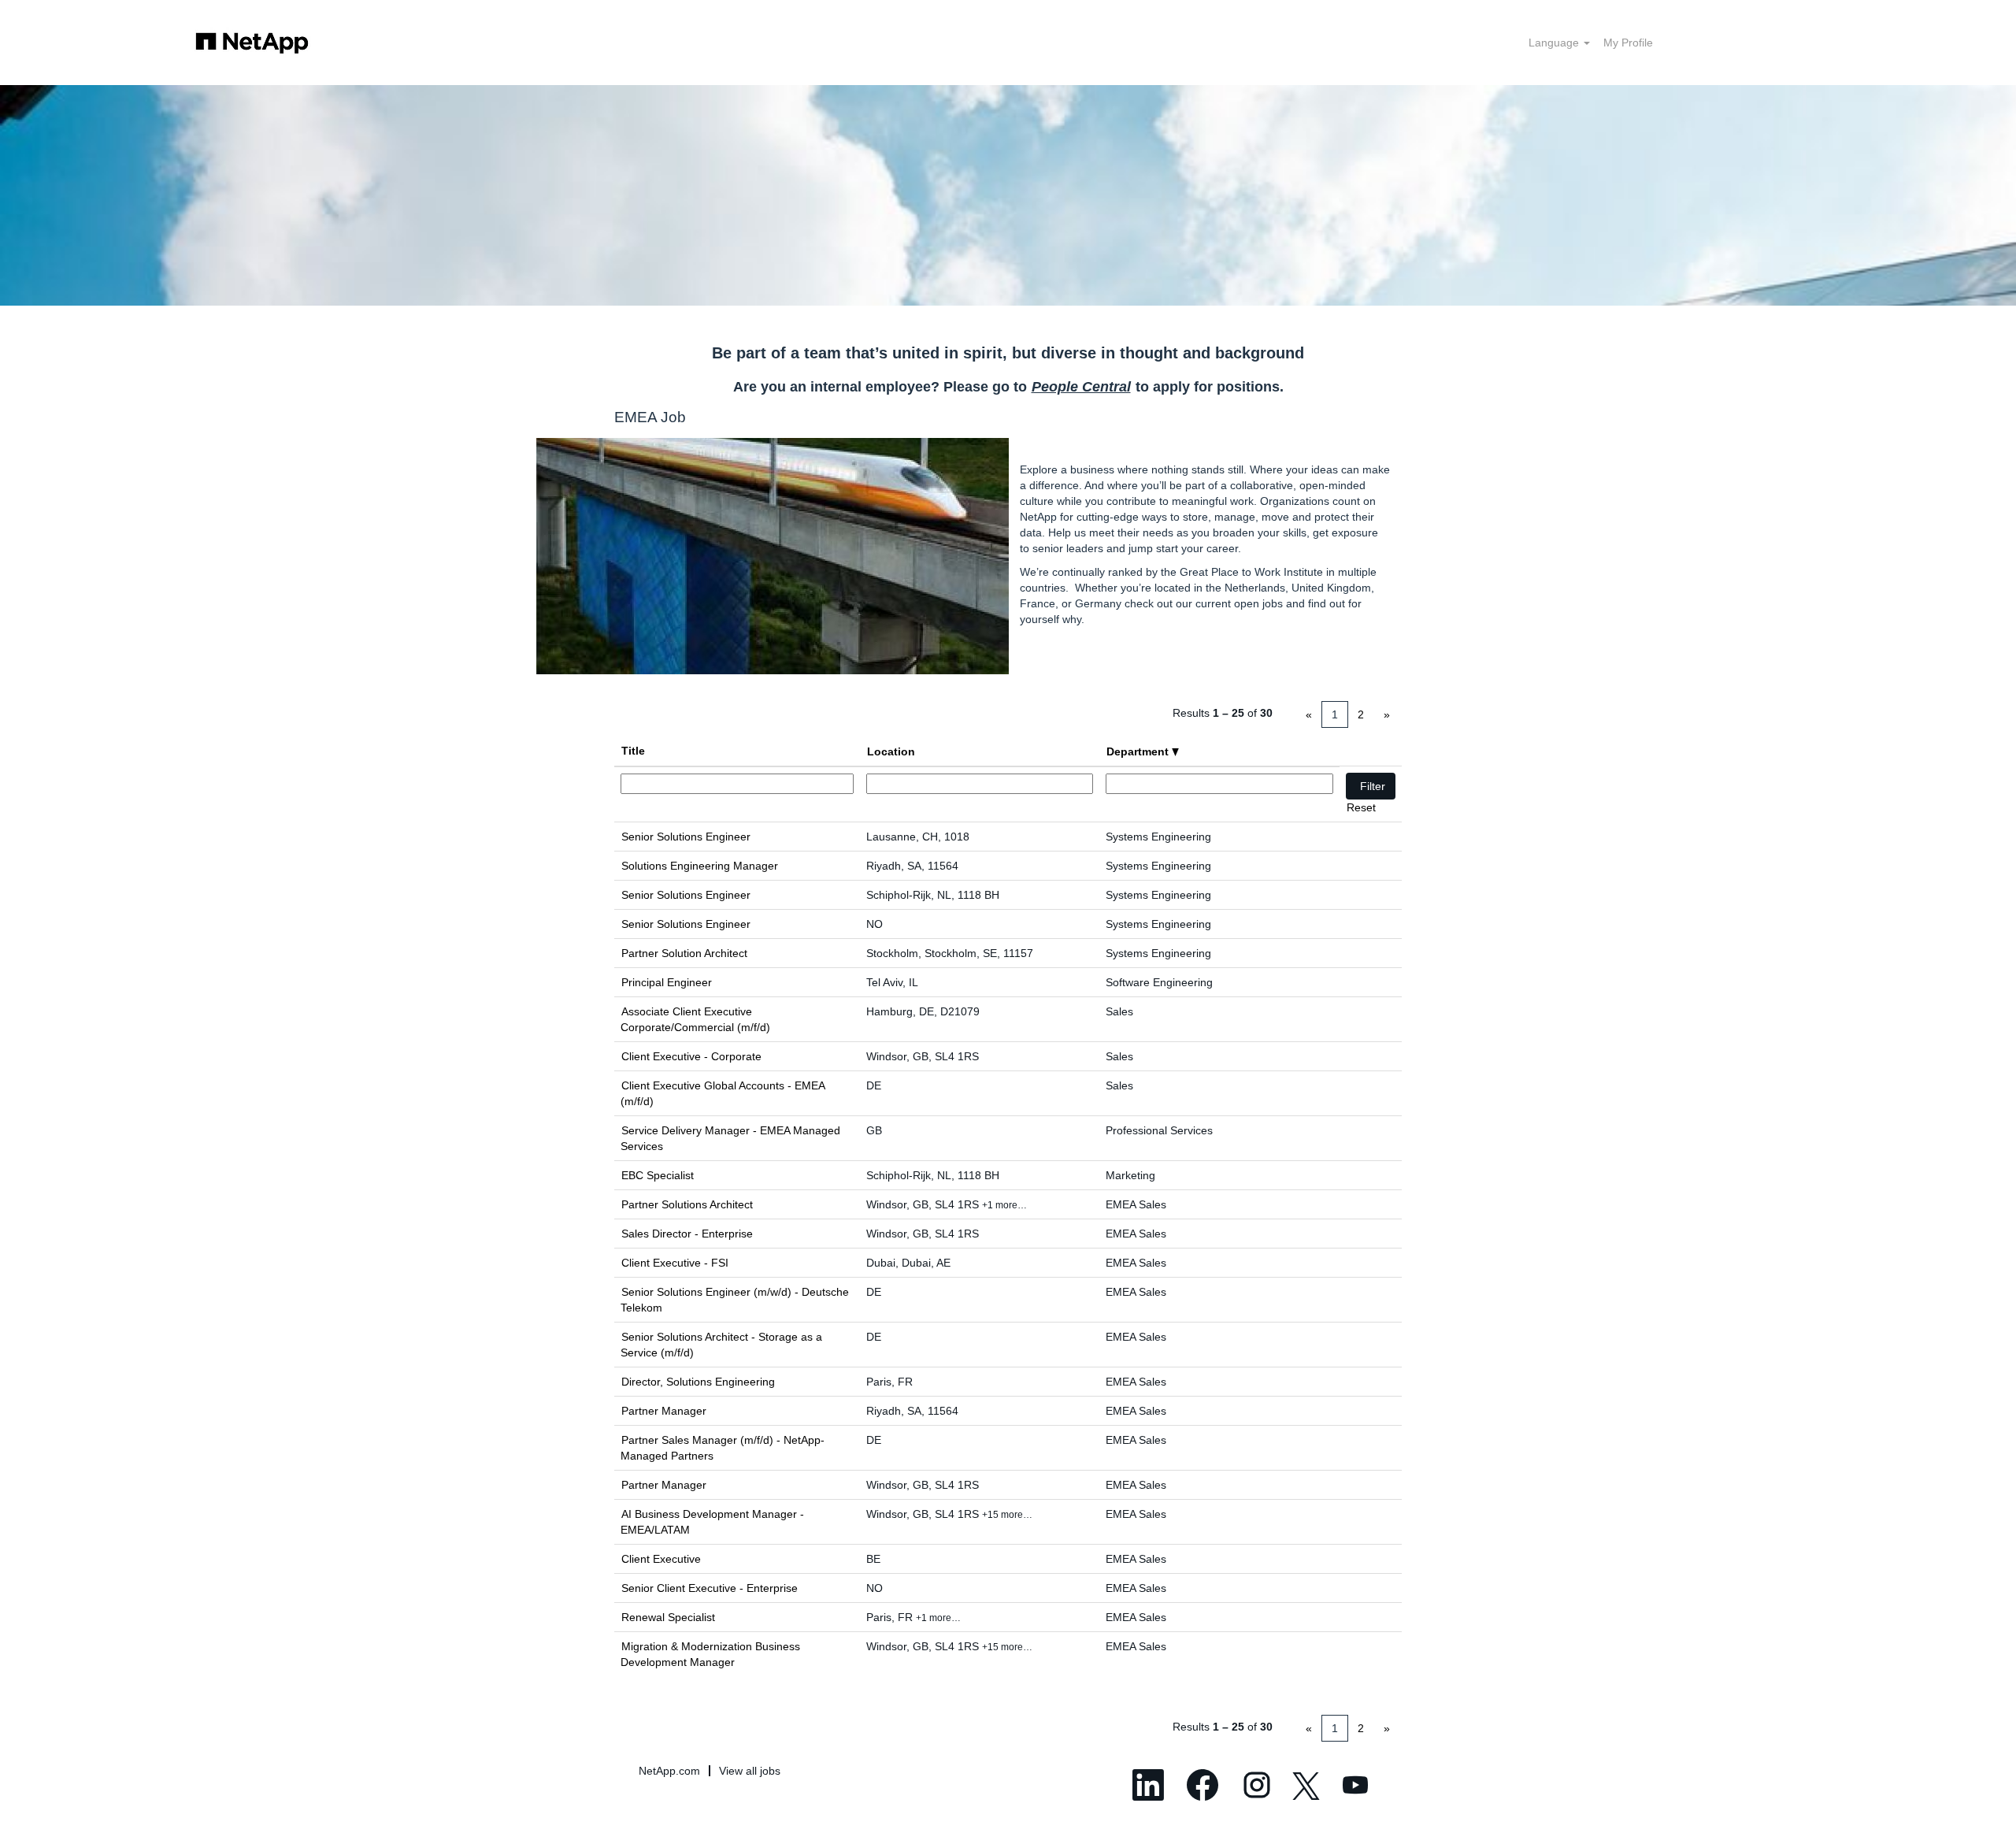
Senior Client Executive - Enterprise (710, 1588)
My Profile (1628, 43)
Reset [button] (1361, 807)
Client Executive (661, 1559)
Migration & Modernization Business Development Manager (710, 1654)
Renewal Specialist (668, 1617)
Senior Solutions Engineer (686, 837)
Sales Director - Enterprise (687, 1234)
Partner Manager (664, 1411)
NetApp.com (669, 1771)
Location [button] (891, 751)
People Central (1081, 387)
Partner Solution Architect (684, 953)
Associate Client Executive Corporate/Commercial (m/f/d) (695, 1019)
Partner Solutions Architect (687, 1204)
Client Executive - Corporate (691, 1056)
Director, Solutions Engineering (698, 1382)
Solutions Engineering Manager (700, 866)
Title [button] (633, 751)
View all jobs (750, 1771)
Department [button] (1139, 751)
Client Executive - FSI (675, 1263)
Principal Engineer (667, 982)
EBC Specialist (658, 1175)
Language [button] (1555, 43)
